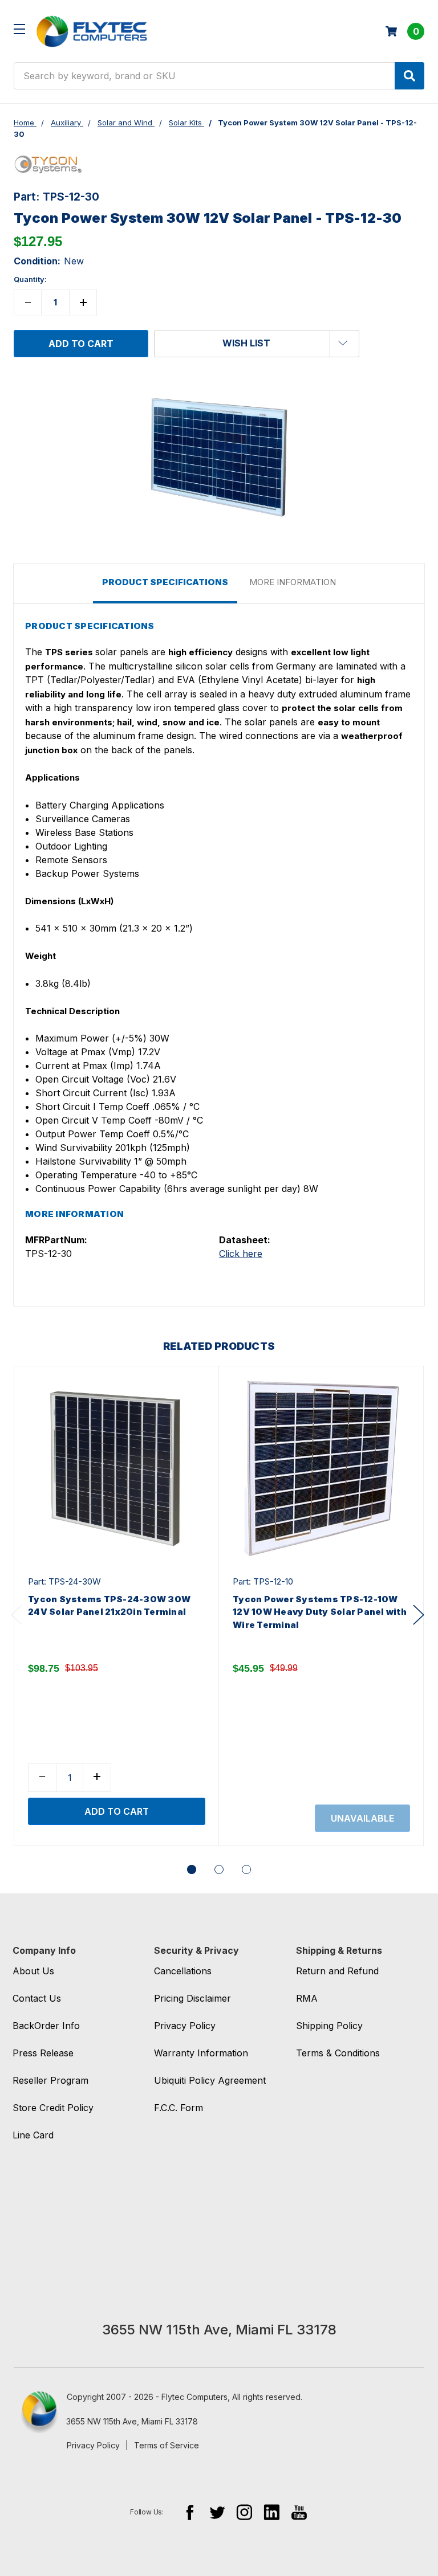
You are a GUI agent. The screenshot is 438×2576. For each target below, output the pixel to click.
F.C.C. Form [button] (179, 2108)
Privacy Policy (93, 2445)
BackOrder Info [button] (46, 2026)
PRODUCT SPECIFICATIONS (165, 582)
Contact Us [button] (37, 1998)
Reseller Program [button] (50, 2080)
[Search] (409, 76)
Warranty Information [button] (201, 2053)
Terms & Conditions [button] (338, 2053)
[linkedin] (272, 2512)
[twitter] (217, 2512)
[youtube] (299, 2512)
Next (419, 1614)
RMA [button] (307, 1998)
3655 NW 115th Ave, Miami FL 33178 (132, 2421)
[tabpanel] (116, 1606)
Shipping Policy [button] (329, 2026)
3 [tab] (246, 1869)
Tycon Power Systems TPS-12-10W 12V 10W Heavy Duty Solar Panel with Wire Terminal (320, 1612)
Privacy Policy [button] (185, 2026)
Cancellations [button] (183, 1971)
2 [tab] (219, 1869)
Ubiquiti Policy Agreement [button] (210, 2080)
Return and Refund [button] (337, 1971)
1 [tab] (192, 1869)
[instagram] (244, 2512)
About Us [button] (33, 1971)
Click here (241, 1254)
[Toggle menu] (19, 29)
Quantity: (30, 279)
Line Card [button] (33, 2135)
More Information (293, 582)
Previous (17, 1614)
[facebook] (190, 2512)
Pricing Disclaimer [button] (192, 1998)
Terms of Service (167, 2445)
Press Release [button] (43, 2053)
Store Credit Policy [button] (53, 2108)
